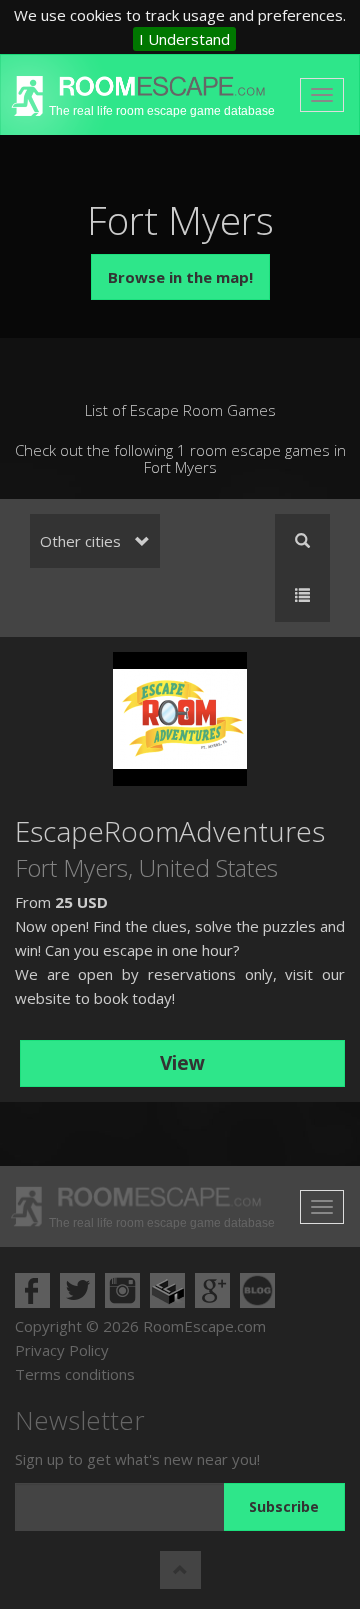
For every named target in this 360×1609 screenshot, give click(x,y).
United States (208, 867)
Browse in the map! (180, 277)
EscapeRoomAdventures (170, 831)
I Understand (184, 39)
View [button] (182, 1063)
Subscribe (284, 1506)
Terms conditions (75, 1374)
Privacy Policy (62, 1350)
